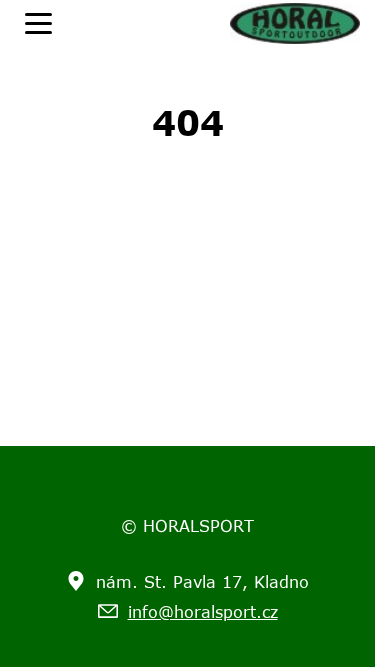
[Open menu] (38, 23)
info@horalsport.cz (203, 611)
